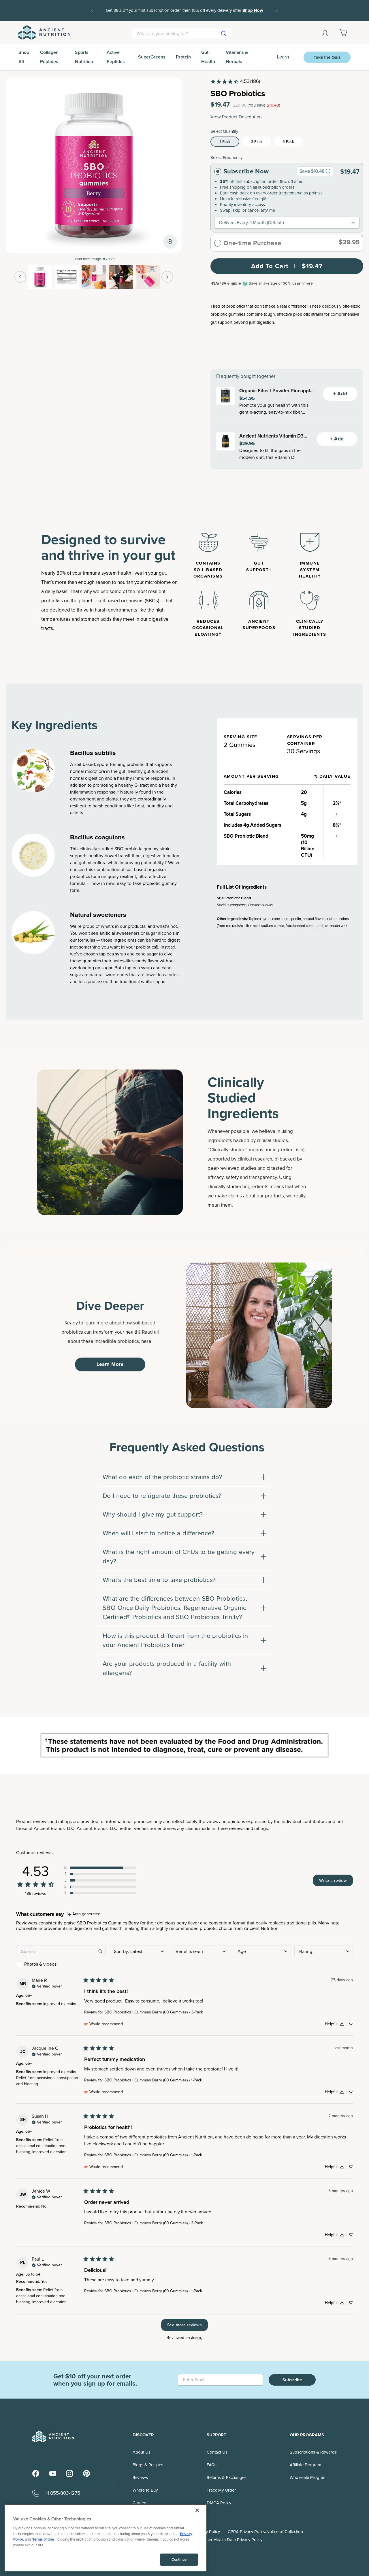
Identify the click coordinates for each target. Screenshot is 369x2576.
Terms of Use (43, 2539)
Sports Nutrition (84, 57)
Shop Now (253, 10)
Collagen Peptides (49, 57)
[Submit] (224, 33)
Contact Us (217, 2452)
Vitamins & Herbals (237, 57)
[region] (106, 2538)
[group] (328, 171)
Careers (140, 2503)
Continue (179, 2559)
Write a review (333, 1880)
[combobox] (181, 33)
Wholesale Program (308, 2477)
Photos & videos (40, 1964)
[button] (100, 1868)
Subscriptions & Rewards (313, 2452)
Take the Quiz (327, 57)
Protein (183, 57)
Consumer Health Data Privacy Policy (228, 2540)
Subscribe (292, 2380)
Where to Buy (145, 2490)
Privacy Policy (207, 2532)
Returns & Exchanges (227, 2477)
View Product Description (236, 117)
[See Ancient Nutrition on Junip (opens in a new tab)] (197, 2338)
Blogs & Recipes (148, 2465)
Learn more (303, 283)
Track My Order (221, 2490)
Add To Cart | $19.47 (287, 266)
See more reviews (184, 2325)
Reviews (140, 2477)
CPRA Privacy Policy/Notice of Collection (265, 2532)
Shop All (24, 57)
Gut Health (208, 57)
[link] (235, 82)
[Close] (197, 2510)
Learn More (110, 1364)
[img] (84, 1914)
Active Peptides (116, 57)
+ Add (340, 394)
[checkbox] (61, 1964)
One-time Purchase (252, 243)
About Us (142, 2452)
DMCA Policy (219, 2503)
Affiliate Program (305, 2465)
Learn (283, 57)
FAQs (212, 2465)
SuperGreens (152, 57)
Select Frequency (226, 158)
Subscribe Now (246, 171)
